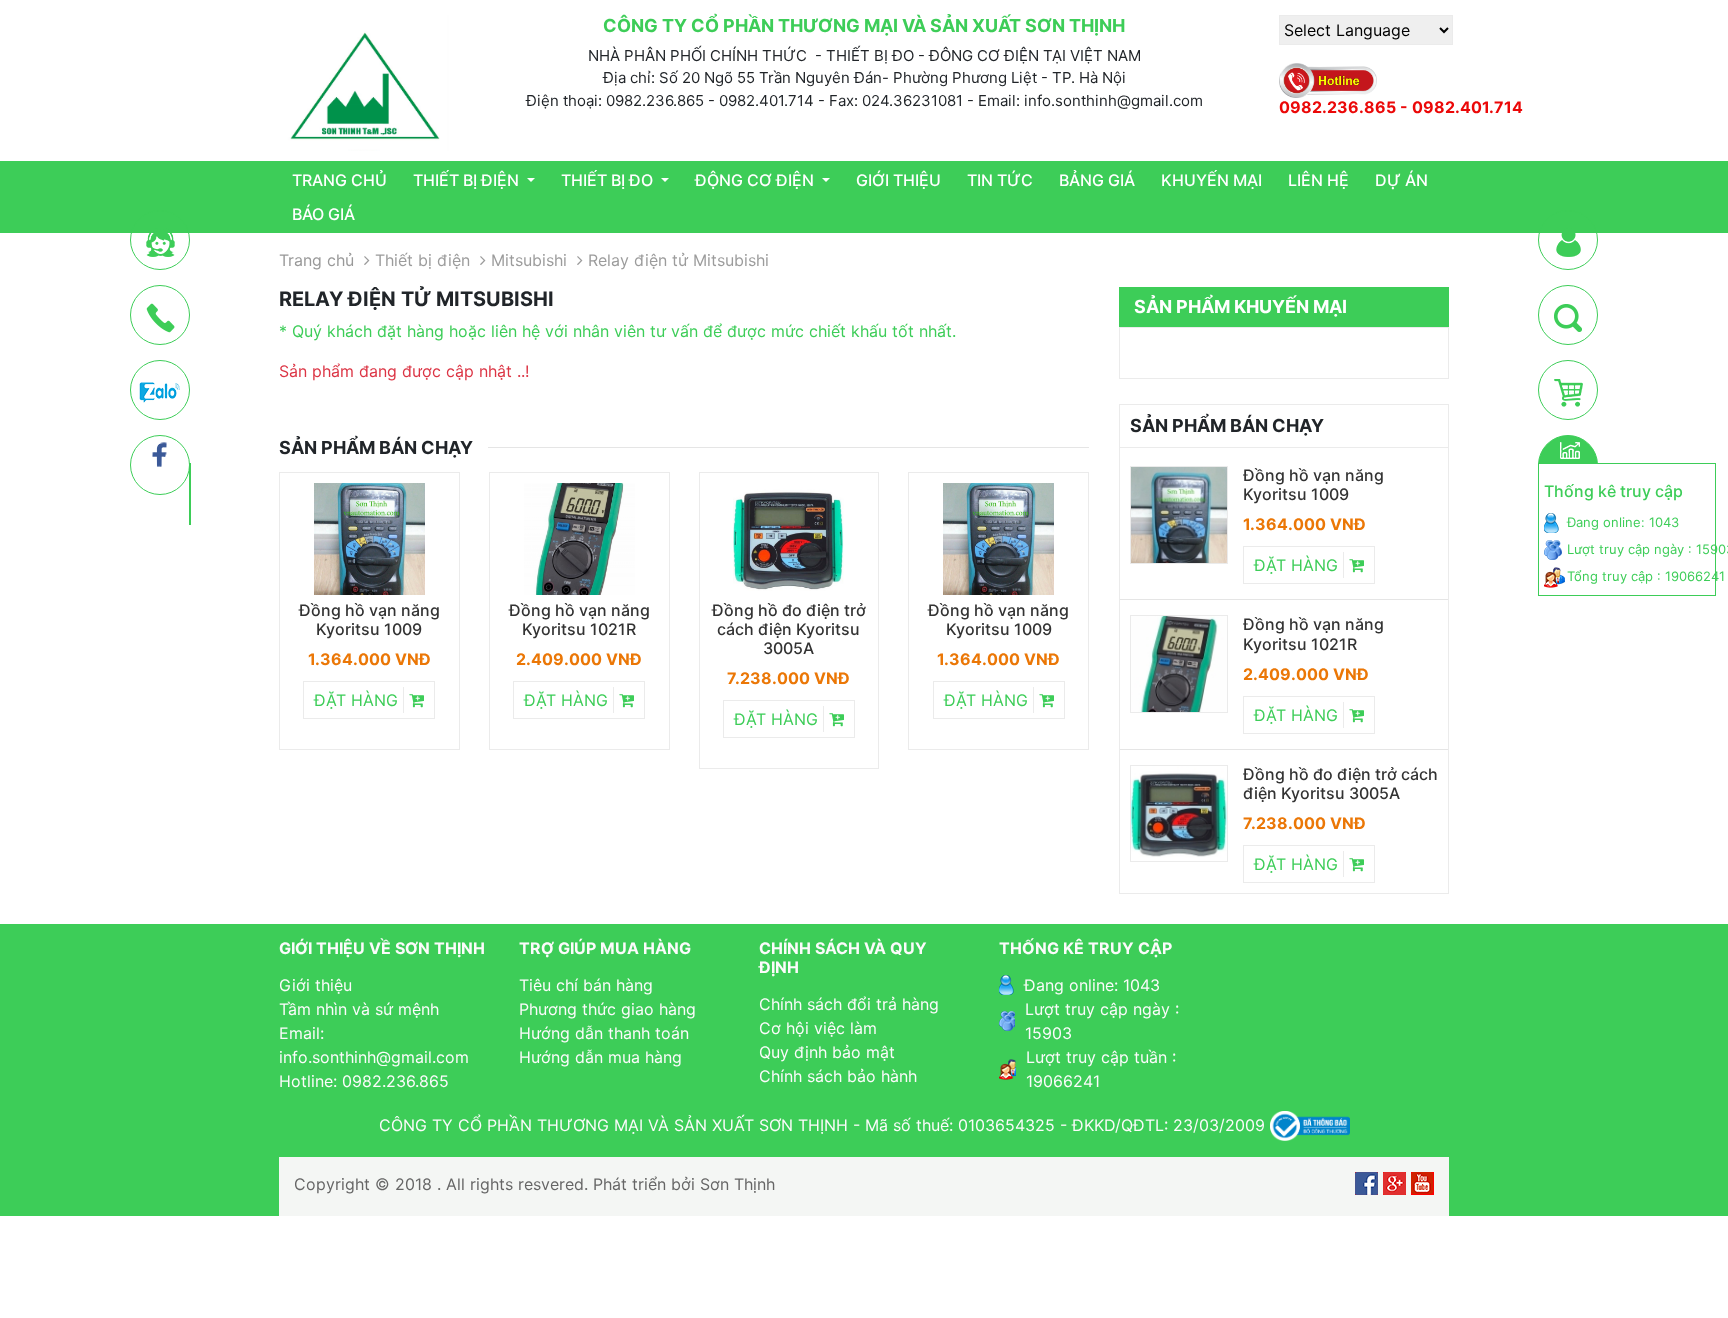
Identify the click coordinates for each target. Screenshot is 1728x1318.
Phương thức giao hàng (607, 1009)
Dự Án (1401, 180)
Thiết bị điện (468, 180)
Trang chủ (339, 180)
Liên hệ (1318, 180)
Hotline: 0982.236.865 (364, 1081)
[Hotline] (160, 316)
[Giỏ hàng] (1568, 391)
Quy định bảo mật (827, 1052)
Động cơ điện (756, 180)
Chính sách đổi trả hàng (849, 1004)
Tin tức (1000, 180)
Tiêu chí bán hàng (586, 985)
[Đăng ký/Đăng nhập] (1568, 241)
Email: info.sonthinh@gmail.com (374, 1045)
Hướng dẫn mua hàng (600, 1057)
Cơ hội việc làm (818, 1028)
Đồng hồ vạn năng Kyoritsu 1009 (369, 620)
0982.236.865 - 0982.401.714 (1401, 107)
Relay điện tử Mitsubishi (678, 260)
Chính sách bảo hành (838, 1076)
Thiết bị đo (609, 180)
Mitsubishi (529, 260)
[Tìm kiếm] (1568, 316)
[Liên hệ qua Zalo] (160, 391)
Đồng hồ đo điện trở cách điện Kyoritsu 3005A (789, 629)
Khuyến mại (1211, 180)
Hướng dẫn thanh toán (604, 1033)
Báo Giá (323, 214)
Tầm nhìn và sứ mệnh (359, 1009)
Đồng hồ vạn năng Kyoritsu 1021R (579, 620)
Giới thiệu (898, 180)
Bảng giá (1097, 180)
